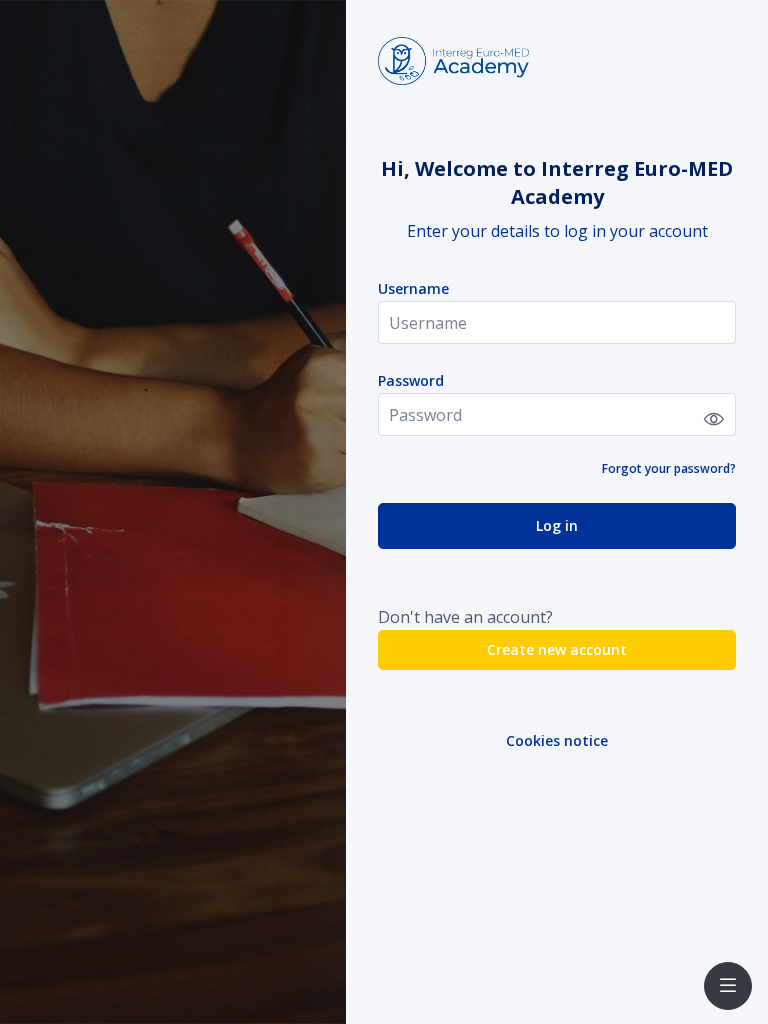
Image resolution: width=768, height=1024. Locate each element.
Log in (557, 525)
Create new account (557, 649)
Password (411, 380)
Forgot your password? (669, 468)
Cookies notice (557, 740)
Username (413, 288)
